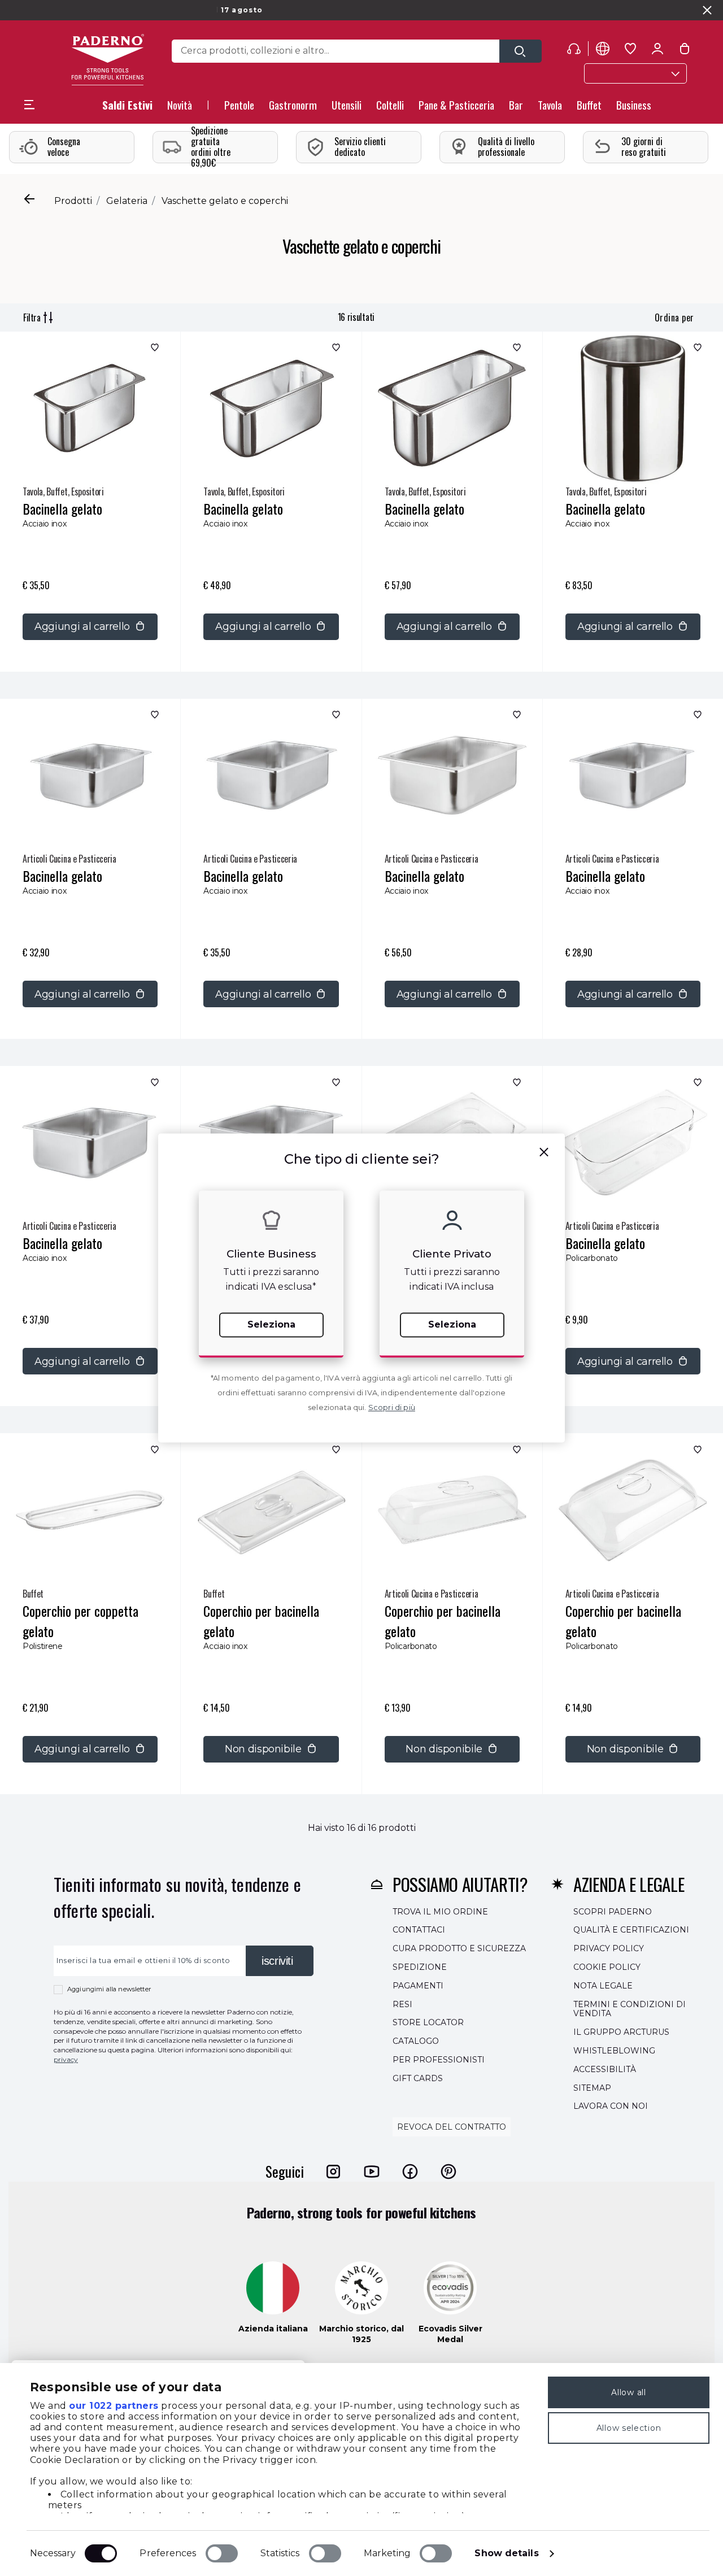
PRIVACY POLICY (609, 1948)
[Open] (521, 51)
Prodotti (73, 201)
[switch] (222, 2553)
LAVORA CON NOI (611, 2106)
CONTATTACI (419, 1930)
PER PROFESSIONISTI (439, 2060)
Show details (506, 2553)
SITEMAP (592, 2087)
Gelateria (127, 201)
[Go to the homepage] (108, 60)
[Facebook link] (410, 2171)
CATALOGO (416, 2041)
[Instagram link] (333, 2171)
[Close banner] (707, 10)
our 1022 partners (114, 2406)
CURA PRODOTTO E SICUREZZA (459, 1948)
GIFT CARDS (418, 2078)
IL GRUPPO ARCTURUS (621, 2032)
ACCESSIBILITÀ (605, 2069)
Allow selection (629, 2428)
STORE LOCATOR (428, 2022)
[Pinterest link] (448, 2171)
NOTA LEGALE (603, 1985)
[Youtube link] (372, 2171)
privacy (66, 2059)
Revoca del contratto (452, 2127)
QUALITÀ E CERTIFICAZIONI (631, 1930)
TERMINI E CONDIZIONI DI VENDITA (630, 2009)
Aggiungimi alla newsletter (109, 1989)
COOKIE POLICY (607, 1967)
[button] (180, 108)
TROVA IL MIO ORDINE (440, 1911)
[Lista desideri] (153, 350)
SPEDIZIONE (420, 1967)
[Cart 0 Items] (685, 51)
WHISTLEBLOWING (614, 2051)
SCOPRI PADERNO (613, 1911)
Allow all (628, 2392)
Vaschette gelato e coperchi (225, 201)
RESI (402, 2004)
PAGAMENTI (418, 1985)
